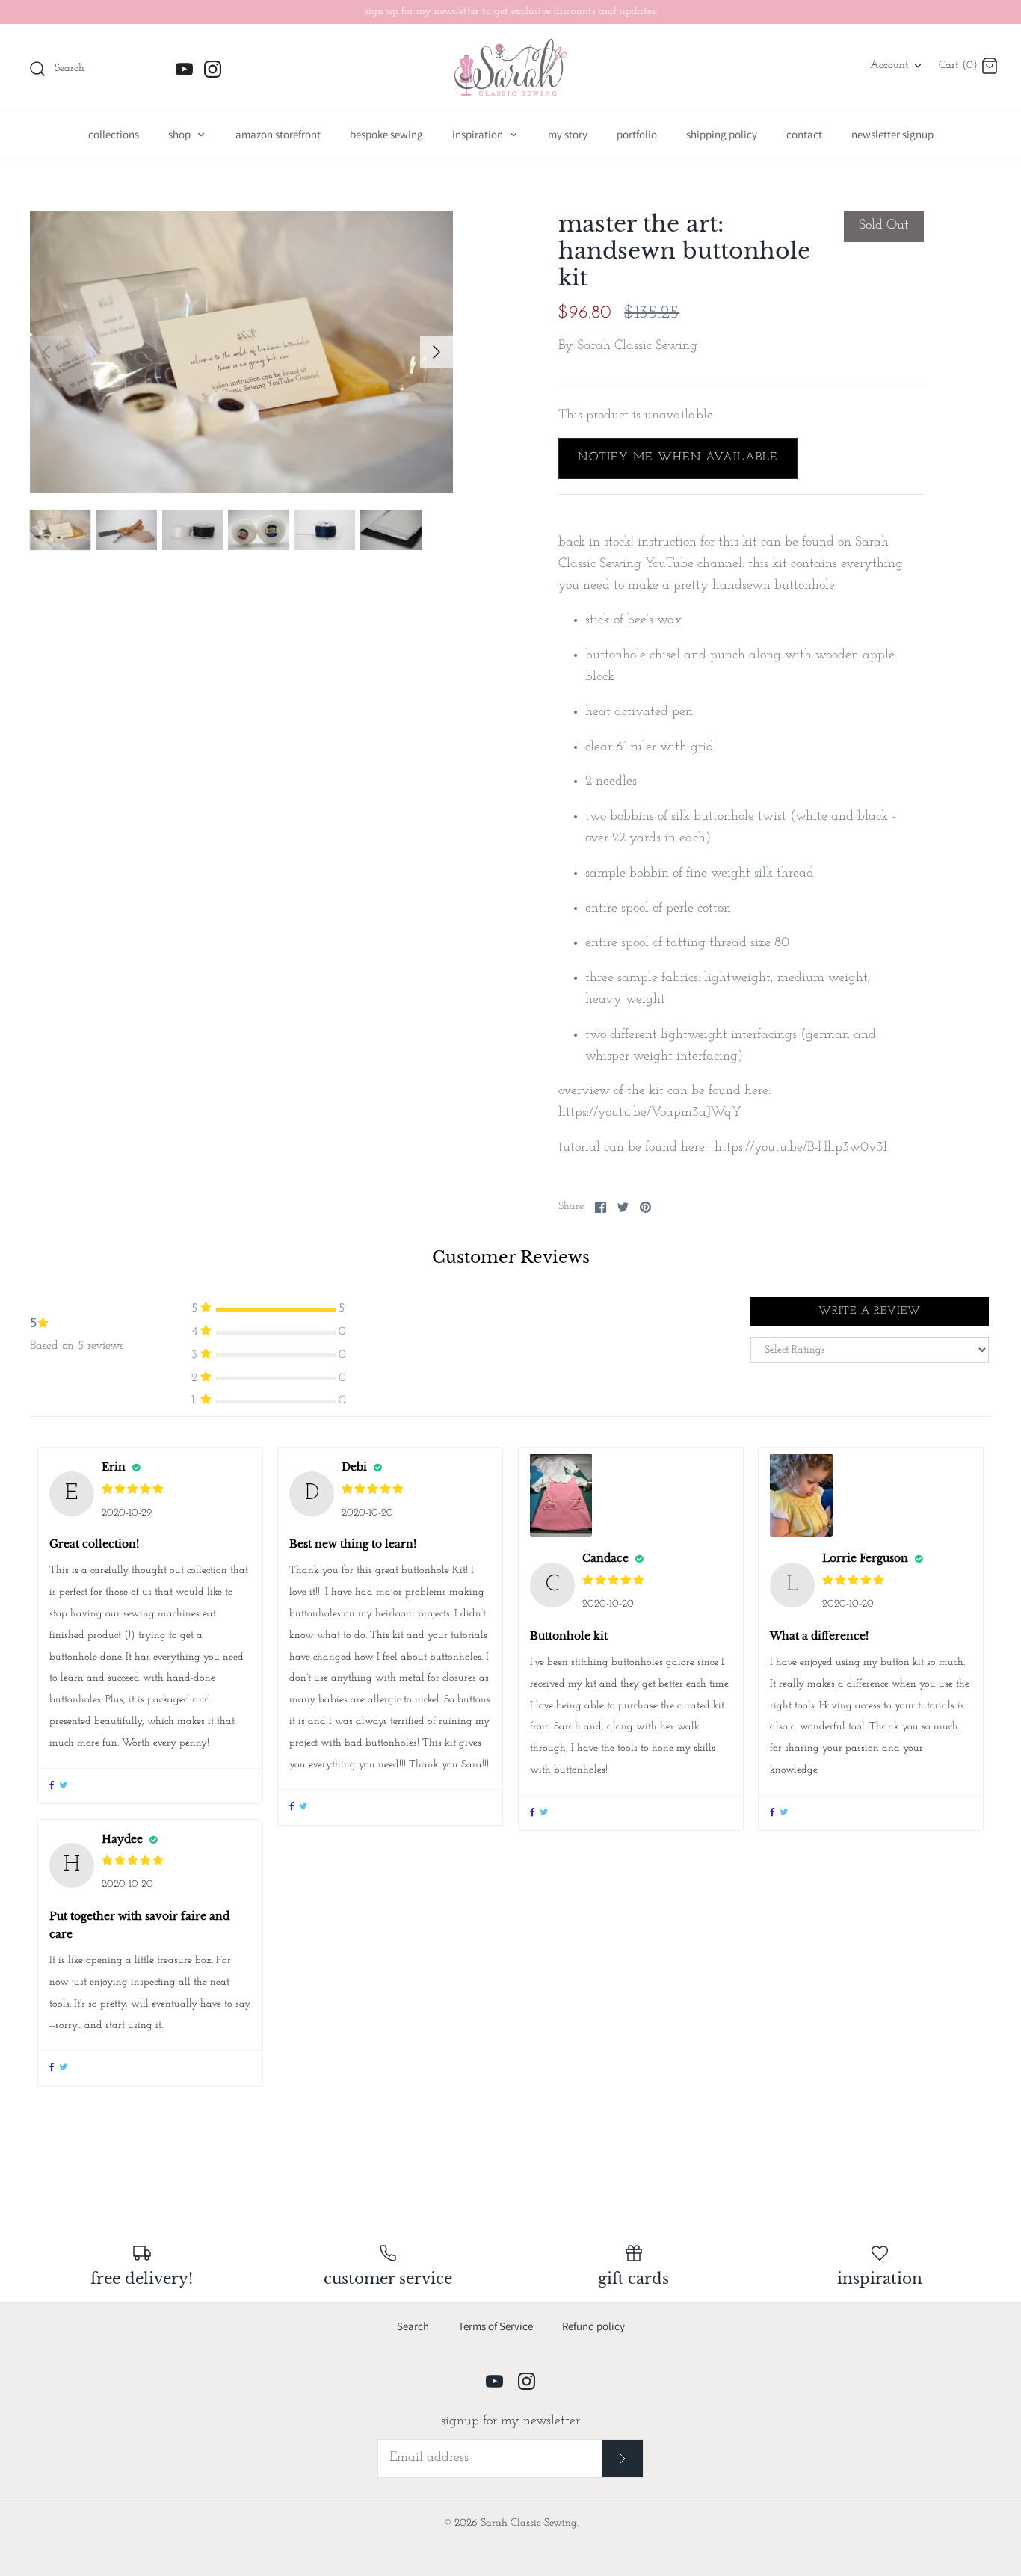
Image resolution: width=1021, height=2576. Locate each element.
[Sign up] (623, 2458)
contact (804, 134)
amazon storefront (278, 134)
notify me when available (678, 457)
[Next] (437, 352)
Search (413, 2326)
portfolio (637, 134)
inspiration (479, 134)
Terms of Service (496, 2326)
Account (889, 65)
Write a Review (870, 1311)
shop (181, 134)
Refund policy (593, 2326)
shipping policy (722, 134)
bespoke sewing (386, 134)
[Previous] (46, 352)
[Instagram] (213, 69)
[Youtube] (184, 69)
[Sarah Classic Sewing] (510, 67)
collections (114, 134)
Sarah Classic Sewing (637, 346)
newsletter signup (892, 134)
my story (568, 134)
